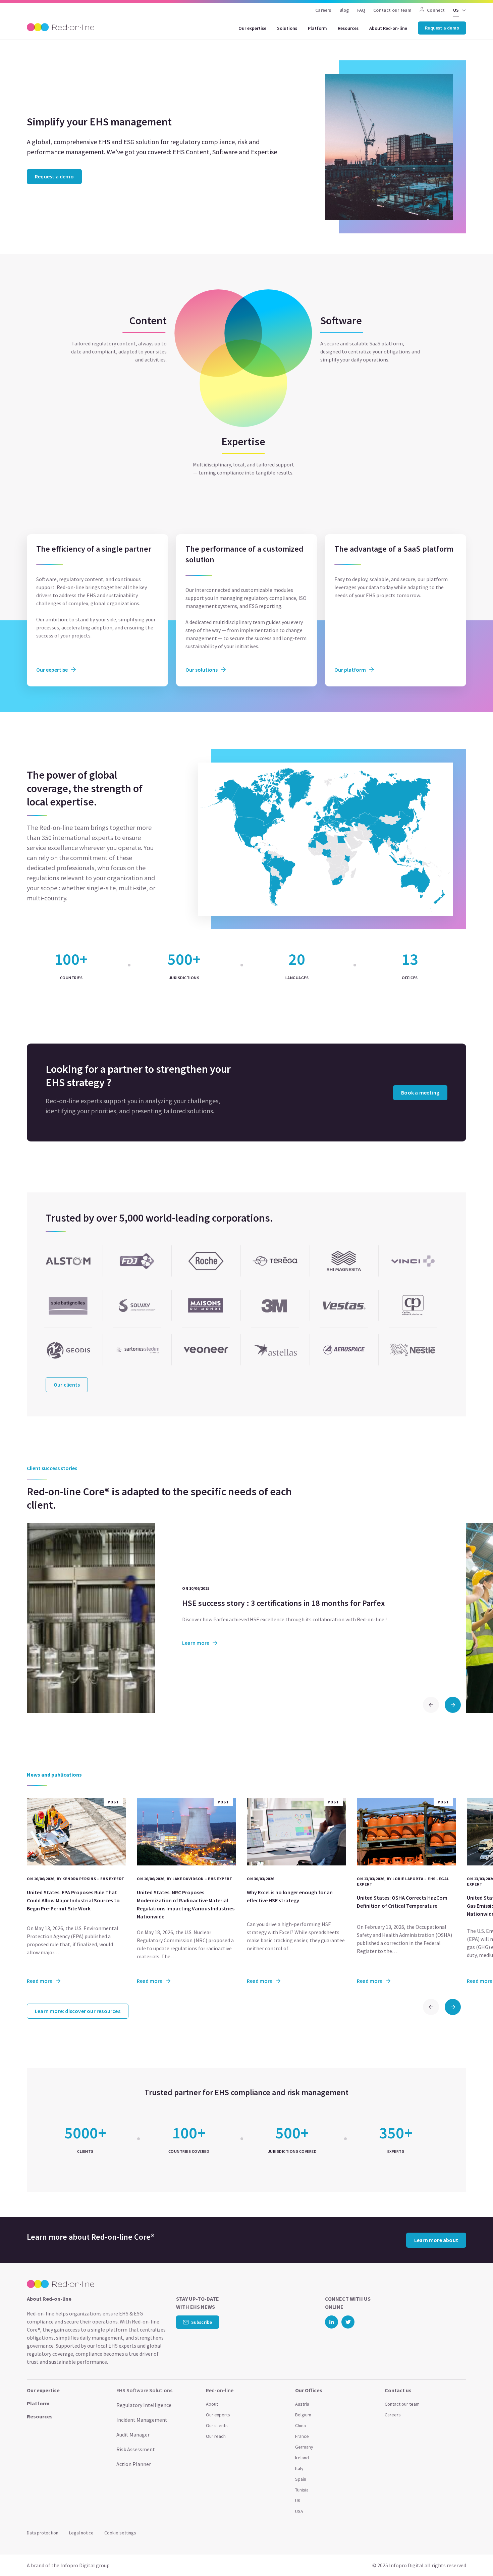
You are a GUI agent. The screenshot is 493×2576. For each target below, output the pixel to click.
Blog (344, 10)
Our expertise (252, 28)
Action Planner (134, 2464)
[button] (475, 2556)
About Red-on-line (388, 28)
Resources (348, 28)
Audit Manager (133, 2434)
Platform (317, 28)
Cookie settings (120, 2533)
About (212, 2404)
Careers (323, 10)
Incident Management (142, 2420)
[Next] (453, 1705)
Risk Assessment (136, 2449)
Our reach (216, 2436)
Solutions (287, 28)
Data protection (43, 2533)
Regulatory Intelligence (144, 2405)
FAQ (361, 10)
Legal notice (81, 2533)
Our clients (217, 2425)
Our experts (218, 2415)
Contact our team (392, 10)
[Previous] (431, 1705)
